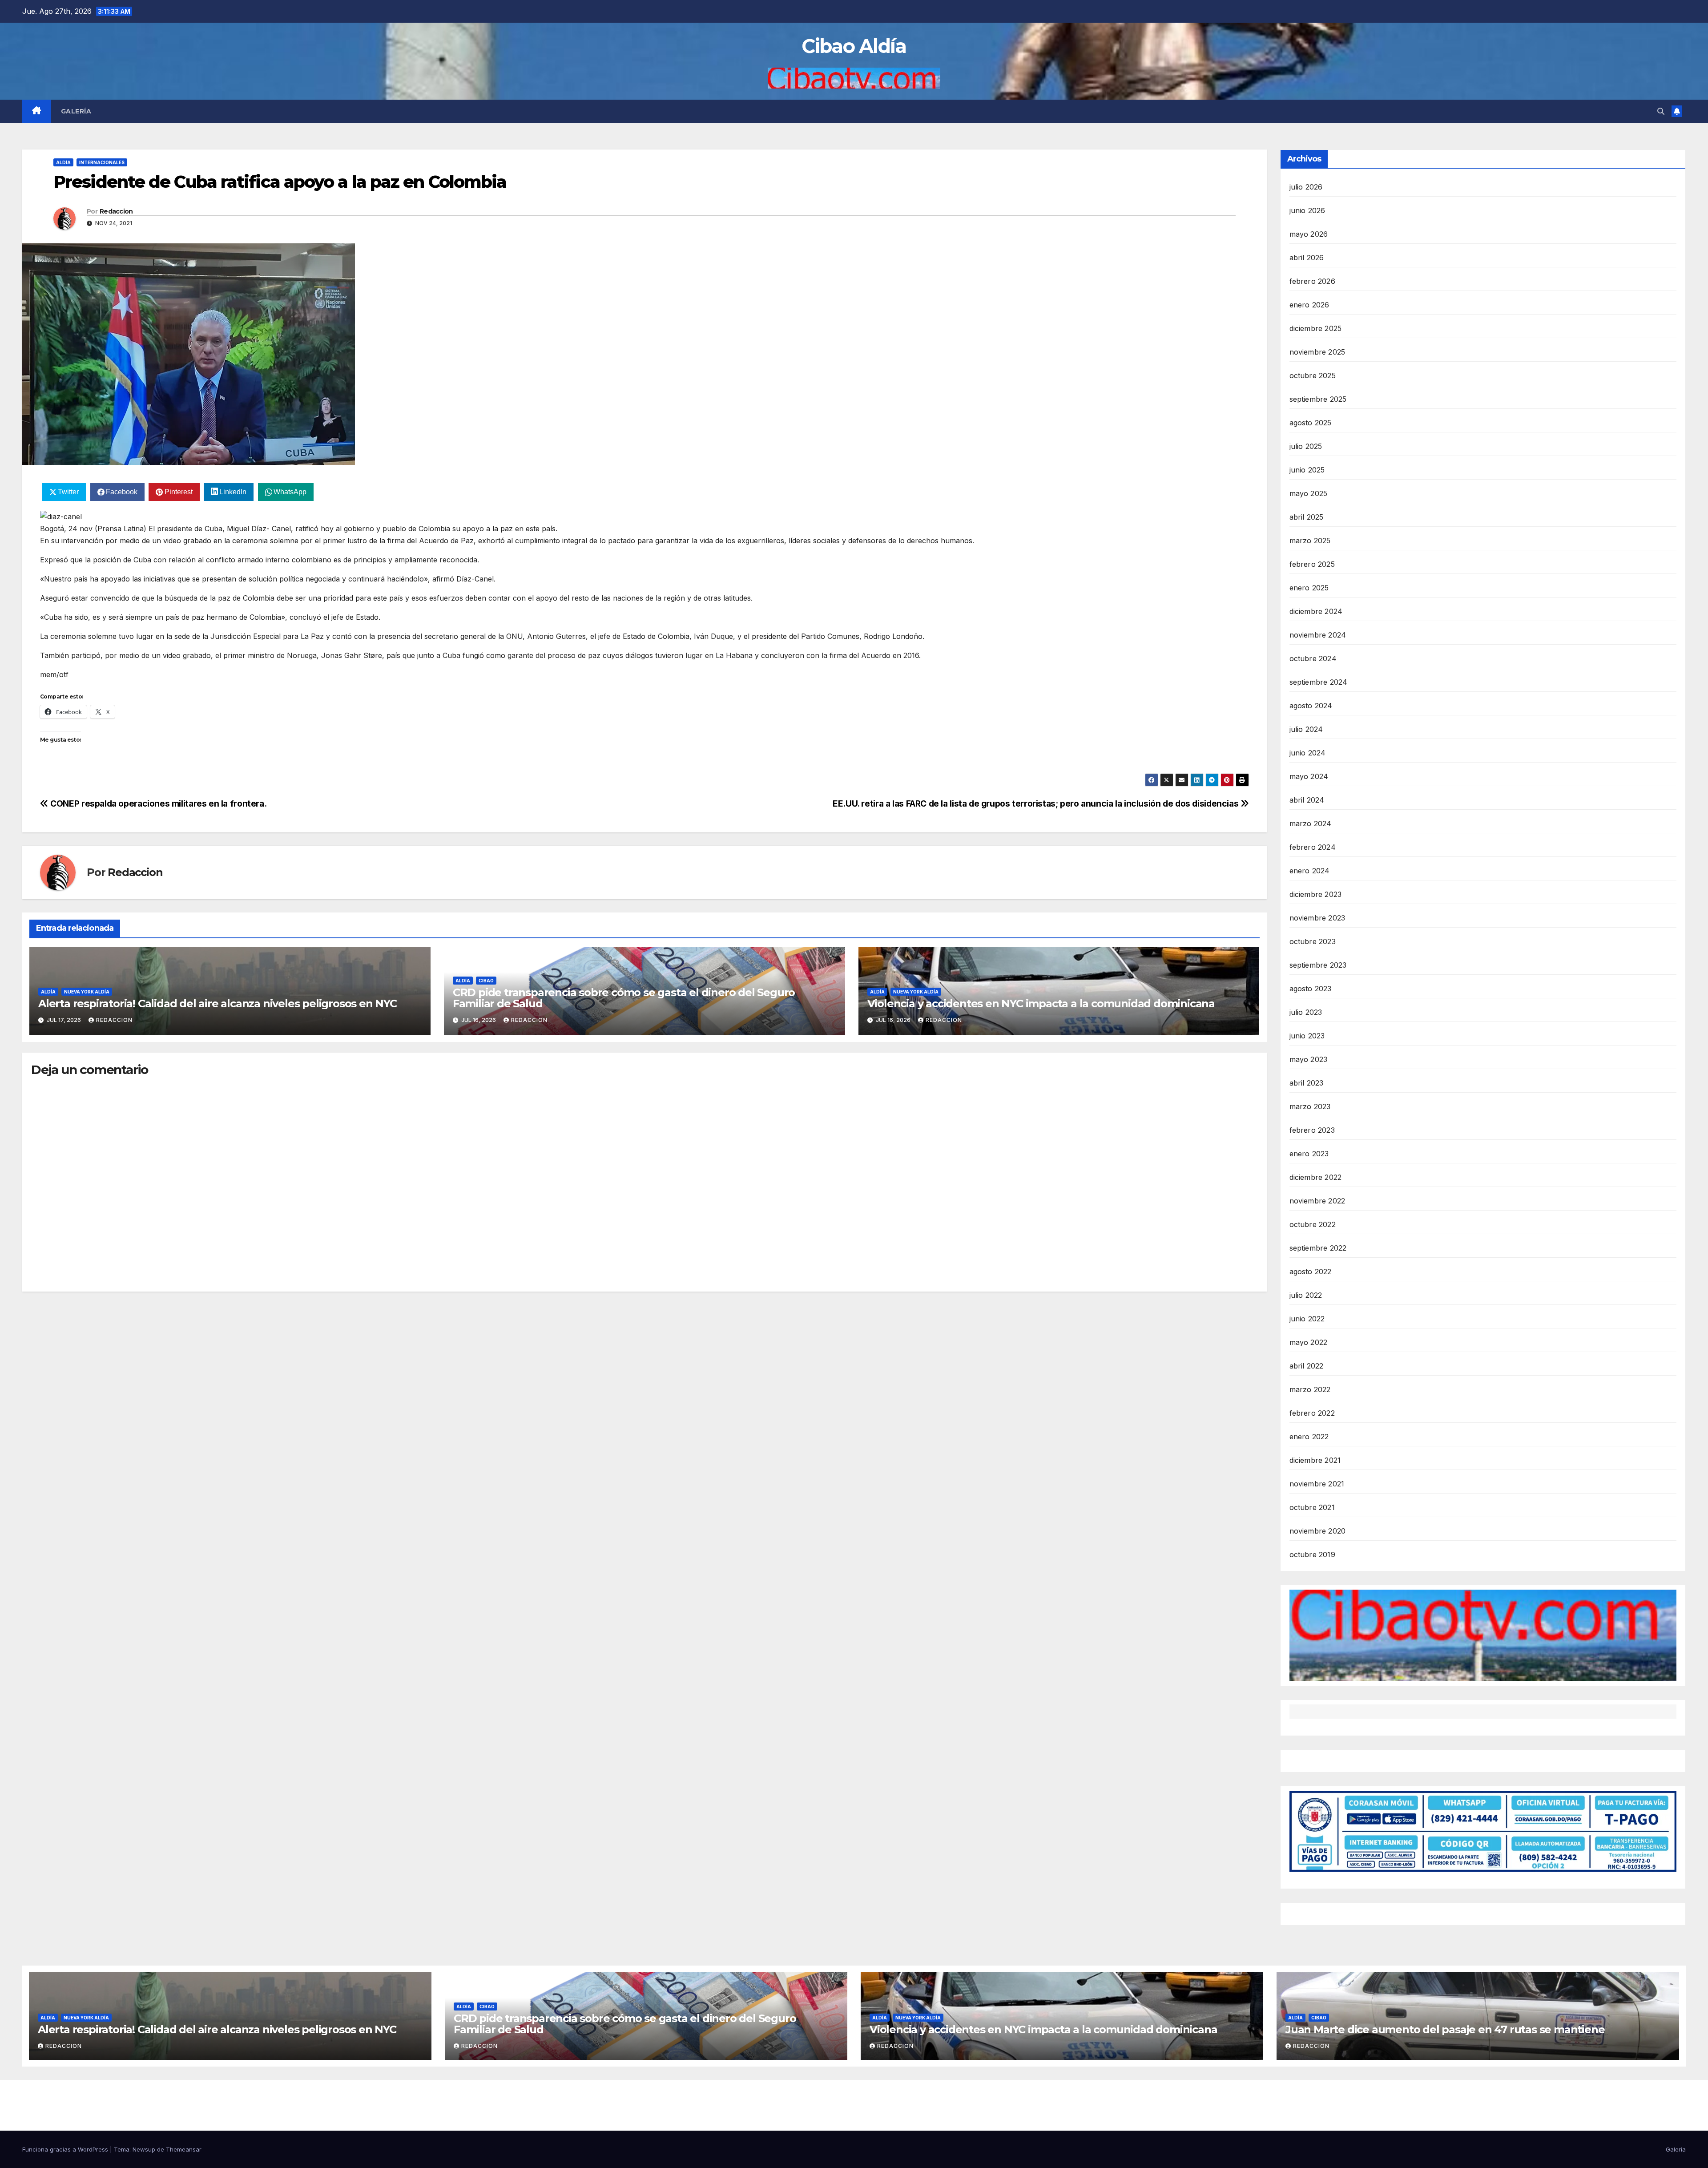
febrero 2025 (1312, 564)
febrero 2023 (1312, 1130)
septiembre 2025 (1318, 399)
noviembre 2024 (1318, 635)
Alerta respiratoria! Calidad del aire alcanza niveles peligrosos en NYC (218, 1003)
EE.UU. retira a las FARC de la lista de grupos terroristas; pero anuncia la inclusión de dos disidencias (1037, 803)
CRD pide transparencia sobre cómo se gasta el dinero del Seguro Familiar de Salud (624, 998)
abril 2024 (1307, 800)
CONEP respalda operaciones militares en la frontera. (157, 803)
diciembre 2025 (1316, 328)
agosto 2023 (1311, 989)
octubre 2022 (1313, 1224)
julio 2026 (1306, 187)
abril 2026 (1307, 258)
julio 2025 (1306, 446)
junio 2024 (1308, 753)
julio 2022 (1306, 1295)
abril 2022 (1307, 1366)
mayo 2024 (1309, 776)
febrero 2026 (1312, 281)
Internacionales (102, 162)
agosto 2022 (1311, 1272)
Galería (76, 111)
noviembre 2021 (1317, 1484)
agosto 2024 (1311, 706)
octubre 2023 (1313, 941)
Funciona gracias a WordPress (66, 2149)
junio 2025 (1307, 470)
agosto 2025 (1311, 423)
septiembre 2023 (1318, 965)
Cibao (486, 981)
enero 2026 (1309, 305)
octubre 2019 (1312, 1554)
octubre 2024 (1313, 658)
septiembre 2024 (1319, 682)
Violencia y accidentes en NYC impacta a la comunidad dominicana (1041, 1003)
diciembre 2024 (1316, 611)
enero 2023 (1309, 1154)
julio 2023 (1306, 1012)
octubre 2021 (1312, 1507)
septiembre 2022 (1318, 1248)
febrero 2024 (1313, 847)
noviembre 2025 (1317, 352)
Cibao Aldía (854, 46)
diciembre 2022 (1316, 1177)
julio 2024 (1306, 729)
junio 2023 (1307, 1036)
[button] (1661, 111)
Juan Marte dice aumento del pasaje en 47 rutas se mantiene (1445, 2029)
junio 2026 (1307, 210)
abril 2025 (1307, 517)
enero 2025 (1309, 588)
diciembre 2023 (1316, 894)
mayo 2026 (1309, 234)
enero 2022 (1309, 1437)
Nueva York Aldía (87, 992)
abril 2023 (1307, 1083)
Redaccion (116, 211)
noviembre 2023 (1317, 918)
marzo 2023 (1310, 1106)
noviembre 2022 (1317, 1201)
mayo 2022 (1309, 1342)
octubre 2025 (1313, 375)
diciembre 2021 (1315, 1460)
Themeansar (184, 2149)
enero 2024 (1310, 871)
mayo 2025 (1309, 493)
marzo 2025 (1310, 541)
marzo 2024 (1311, 824)
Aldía (63, 162)
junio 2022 (1307, 1319)
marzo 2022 (1310, 1389)
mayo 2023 (1309, 1059)
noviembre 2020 (1318, 1531)
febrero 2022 (1312, 1413)
